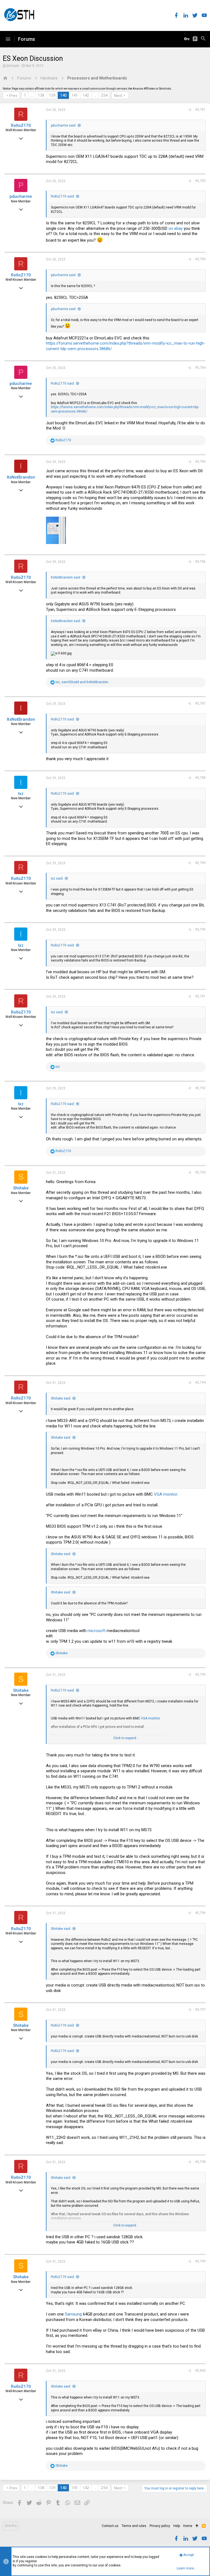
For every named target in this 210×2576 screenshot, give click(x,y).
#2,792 (200, 1088)
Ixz (21, 794)
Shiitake (21, 1188)
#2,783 (200, 259)
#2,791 (200, 996)
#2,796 (200, 1913)
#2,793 (200, 1172)
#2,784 (200, 368)
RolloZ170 (21, 125)
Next (118, 96)
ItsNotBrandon (21, 477)
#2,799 (200, 2261)
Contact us (110, 2526)
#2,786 (200, 562)
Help (177, 2526)
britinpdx (13, 66)
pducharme (21, 196)
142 (86, 95)
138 (41, 95)
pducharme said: (64, 125)
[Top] (197, 2526)
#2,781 (200, 110)
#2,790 (200, 929)
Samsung (73, 2314)
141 (75, 95)
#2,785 (200, 462)
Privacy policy (160, 2526)
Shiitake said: (61, 1398)
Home (188, 2526)
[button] (8, 39)
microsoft (97, 1631)
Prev (13, 96)
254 (104, 95)
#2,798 (200, 2162)
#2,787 (200, 703)
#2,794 (200, 1383)
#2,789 (200, 863)
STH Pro (11, 2526)
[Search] (203, 39)
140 (63, 95)
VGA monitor (166, 1494)
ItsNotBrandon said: (66, 577)
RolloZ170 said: (63, 196)
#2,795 (200, 1675)
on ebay (176, 228)
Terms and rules (134, 2526)
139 (52, 95)
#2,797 (200, 2010)
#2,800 (200, 2371)
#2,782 (200, 181)
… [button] (32, 95)
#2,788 (200, 778)
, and (82, 682)
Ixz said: (57, 878)
